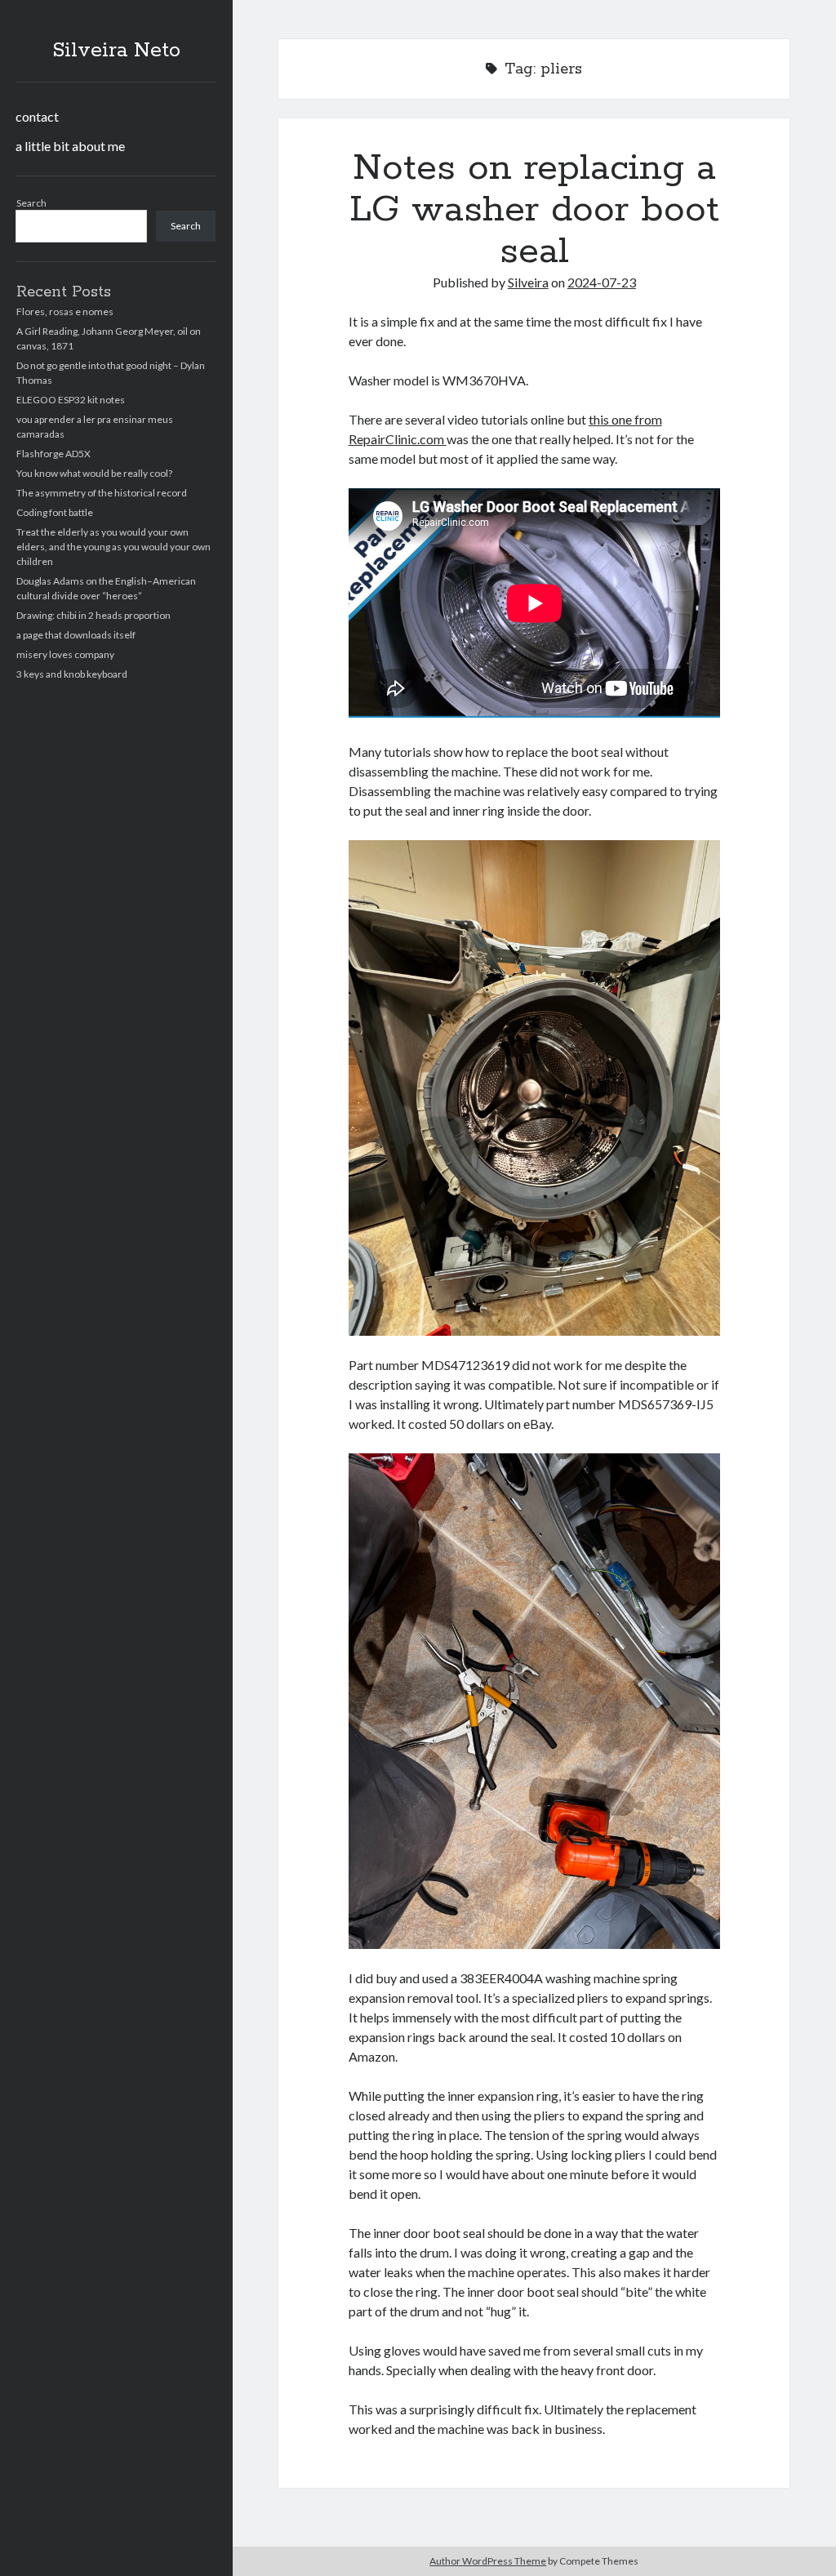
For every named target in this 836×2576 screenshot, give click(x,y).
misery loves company (65, 654)
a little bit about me (70, 146)
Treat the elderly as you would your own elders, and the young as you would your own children (113, 547)
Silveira (528, 282)
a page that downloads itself (76, 635)
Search (31, 203)
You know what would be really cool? (94, 473)
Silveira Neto (116, 51)
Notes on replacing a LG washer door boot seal (534, 210)
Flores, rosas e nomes (65, 311)
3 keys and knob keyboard (72, 674)
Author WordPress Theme (488, 2561)
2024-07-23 (602, 282)
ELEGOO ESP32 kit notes (71, 400)
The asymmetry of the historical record (102, 493)
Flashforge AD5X (53, 454)
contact (37, 116)
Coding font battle (55, 512)
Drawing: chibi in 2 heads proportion (93, 615)
